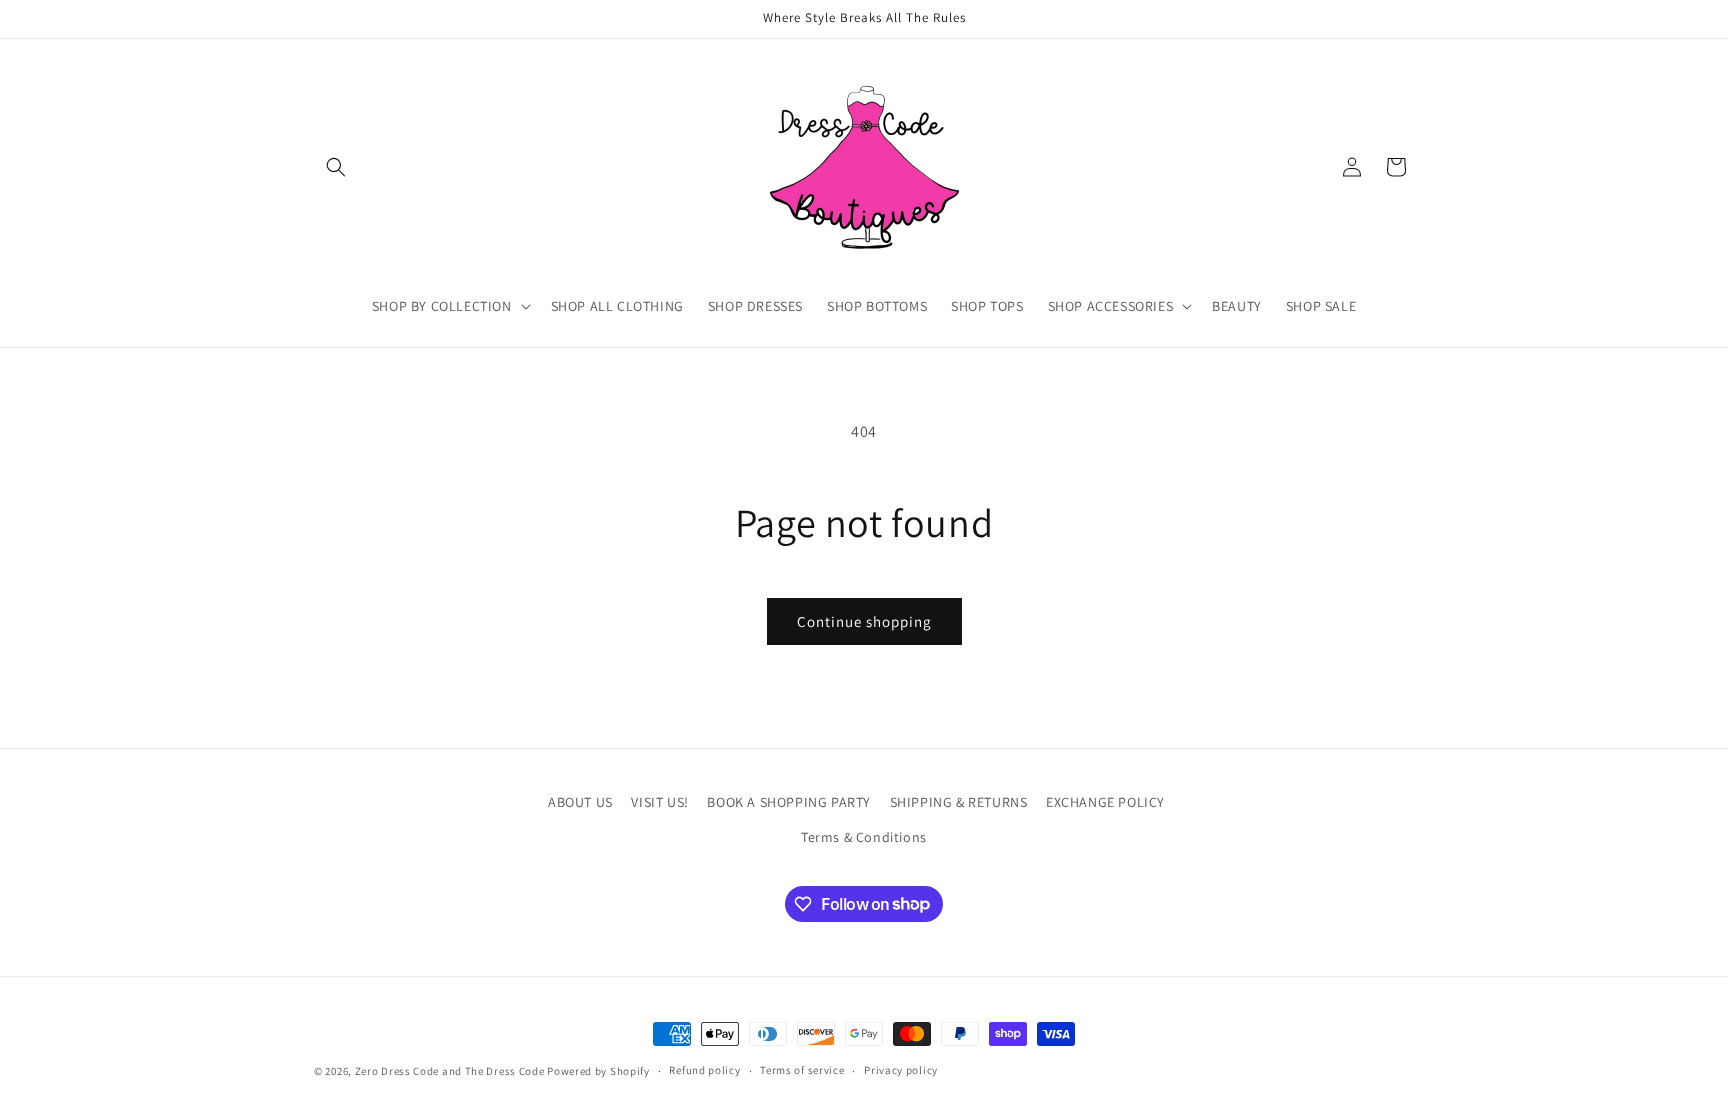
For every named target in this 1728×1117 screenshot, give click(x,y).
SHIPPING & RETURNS (959, 802)
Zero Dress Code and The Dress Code (450, 1071)
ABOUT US (580, 802)
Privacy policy (901, 1070)
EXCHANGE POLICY (1105, 802)
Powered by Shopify (598, 1071)
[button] (336, 167)
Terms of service (802, 1070)
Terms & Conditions (864, 837)
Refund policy (704, 1070)
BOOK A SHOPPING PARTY (789, 802)
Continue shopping (864, 621)
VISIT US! (659, 802)
